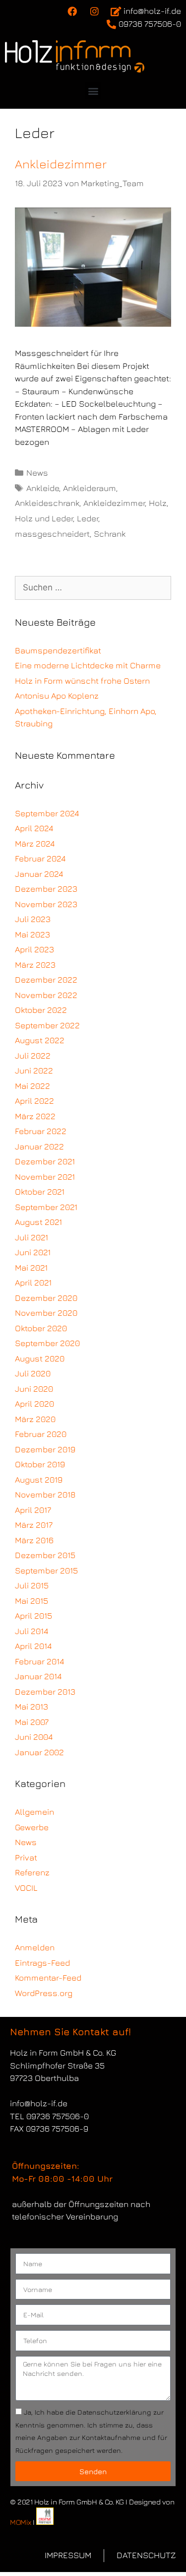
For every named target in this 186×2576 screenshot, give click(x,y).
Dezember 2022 (46, 980)
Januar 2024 (39, 874)
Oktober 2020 (41, 1328)
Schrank (110, 534)
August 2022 (40, 1040)
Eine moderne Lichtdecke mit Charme (88, 665)
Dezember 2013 (45, 1692)
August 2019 (39, 1480)
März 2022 (35, 1116)
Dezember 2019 (45, 1449)
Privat (26, 1858)
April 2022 (34, 1101)
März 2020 (35, 1419)
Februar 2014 (39, 1661)
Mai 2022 (32, 1086)
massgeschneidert (52, 534)
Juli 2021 (31, 1237)
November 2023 (46, 904)
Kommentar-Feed (48, 1978)
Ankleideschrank (47, 503)
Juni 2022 (34, 1071)
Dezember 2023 (46, 889)
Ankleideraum (90, 488)
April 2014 (33, 1646)
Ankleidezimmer (61, 164)
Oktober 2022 (41, 1010)
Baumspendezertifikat (58, 650)
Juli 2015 (32, 1585)
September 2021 (46, 1207)
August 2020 (40, 1359)
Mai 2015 (31, 1601)
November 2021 (45, 1177)
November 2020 (46, 1313)
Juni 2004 (34, 1737)
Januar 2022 (39, 1146)
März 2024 (35, 844)
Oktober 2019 (40, 1464)
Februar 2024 (40, 859)
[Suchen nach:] (93, 587)
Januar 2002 (39, 1752)
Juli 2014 (31, 1631)
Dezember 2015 (45, 1555)
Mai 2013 (31, 1707)
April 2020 (34, 1404)
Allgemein (34, 1812)
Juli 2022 (33, 1056)
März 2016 (34, 1540)
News (37, 473)
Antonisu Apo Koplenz (57, 696)
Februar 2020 (41, 1434)
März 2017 (34, 1525)
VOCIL (26, 1888)
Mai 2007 (32, 1722)
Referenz (32, 1872)
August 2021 (38, 1222)
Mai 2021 (31, 1268)
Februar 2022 (41, 1131)
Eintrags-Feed (42, 1963)
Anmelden (35, 1947)
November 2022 (46, 995)
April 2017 (33, 1510)
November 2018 (45, 1495)
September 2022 (47, 1025)
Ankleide (43, 488)
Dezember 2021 (45, 1161)
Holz (158, 503)
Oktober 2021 (40, 1192)
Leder (88, 518)
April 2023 (34, 949)
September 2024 (47, 813)
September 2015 (46, 1571)
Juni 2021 (33, 1252)
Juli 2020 (33, 1373)
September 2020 (47, 1343)
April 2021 (33, 1283)
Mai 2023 (32, 934)
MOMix (21, 2522)
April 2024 (34, 828)
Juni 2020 (34, 1389)
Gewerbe (32, 1827)
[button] (93, 91)
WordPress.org (44, 1993)
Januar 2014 (38, 1676)
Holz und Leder (44, 518)
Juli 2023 (33, 919)
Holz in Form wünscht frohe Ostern (82, 681)
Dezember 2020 (46, 1298)
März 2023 (35, 965)
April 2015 (33, 1616)
